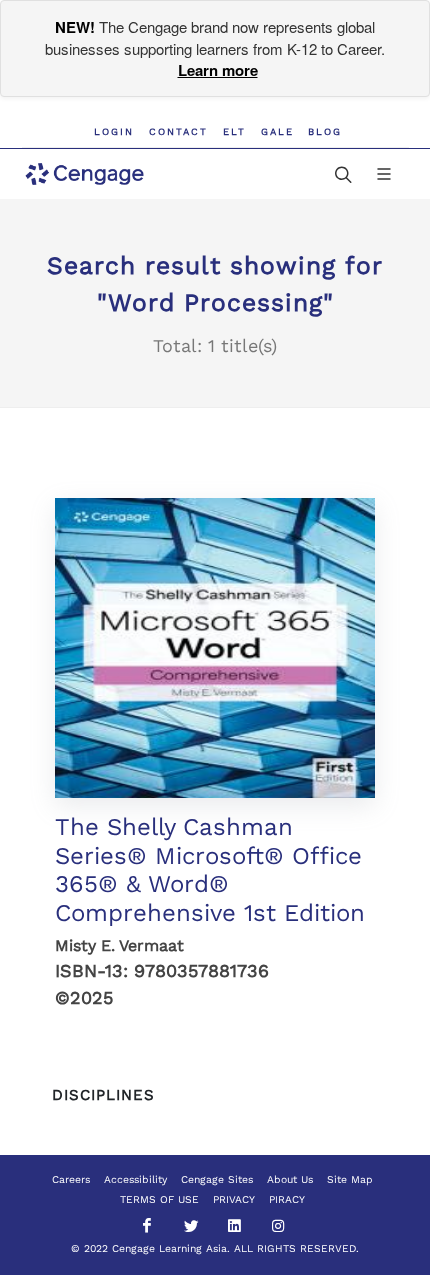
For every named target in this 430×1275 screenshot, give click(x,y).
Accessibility (135, 1179)
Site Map (350, 1179)
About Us (290, 1179)
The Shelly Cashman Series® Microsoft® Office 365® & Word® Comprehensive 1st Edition (210, 870)
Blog (325, 131)
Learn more (218, 70)
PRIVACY (234, 1199)
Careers (71, 1179)
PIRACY (287, 1199)
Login (114, 131)
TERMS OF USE (159, 1199)
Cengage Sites (217, 1179)
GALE (277, 131)
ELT (234, 131)
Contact (178, 131)
